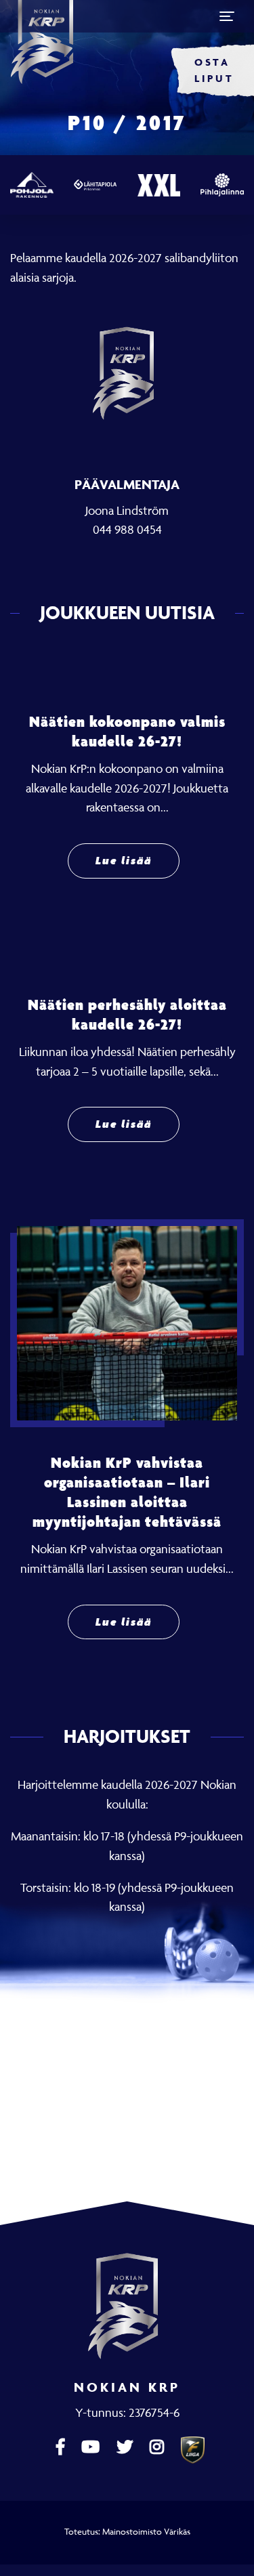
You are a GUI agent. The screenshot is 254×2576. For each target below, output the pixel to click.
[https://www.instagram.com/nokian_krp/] (158, 2447)
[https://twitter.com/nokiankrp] (126, 2447)
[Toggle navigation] (227, 16)
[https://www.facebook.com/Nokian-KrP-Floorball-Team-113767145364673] (62, 2447)
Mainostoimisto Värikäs (146, 2531)
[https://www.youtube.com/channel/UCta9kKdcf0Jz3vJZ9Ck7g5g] (92, 2447)
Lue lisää (124, 861)
